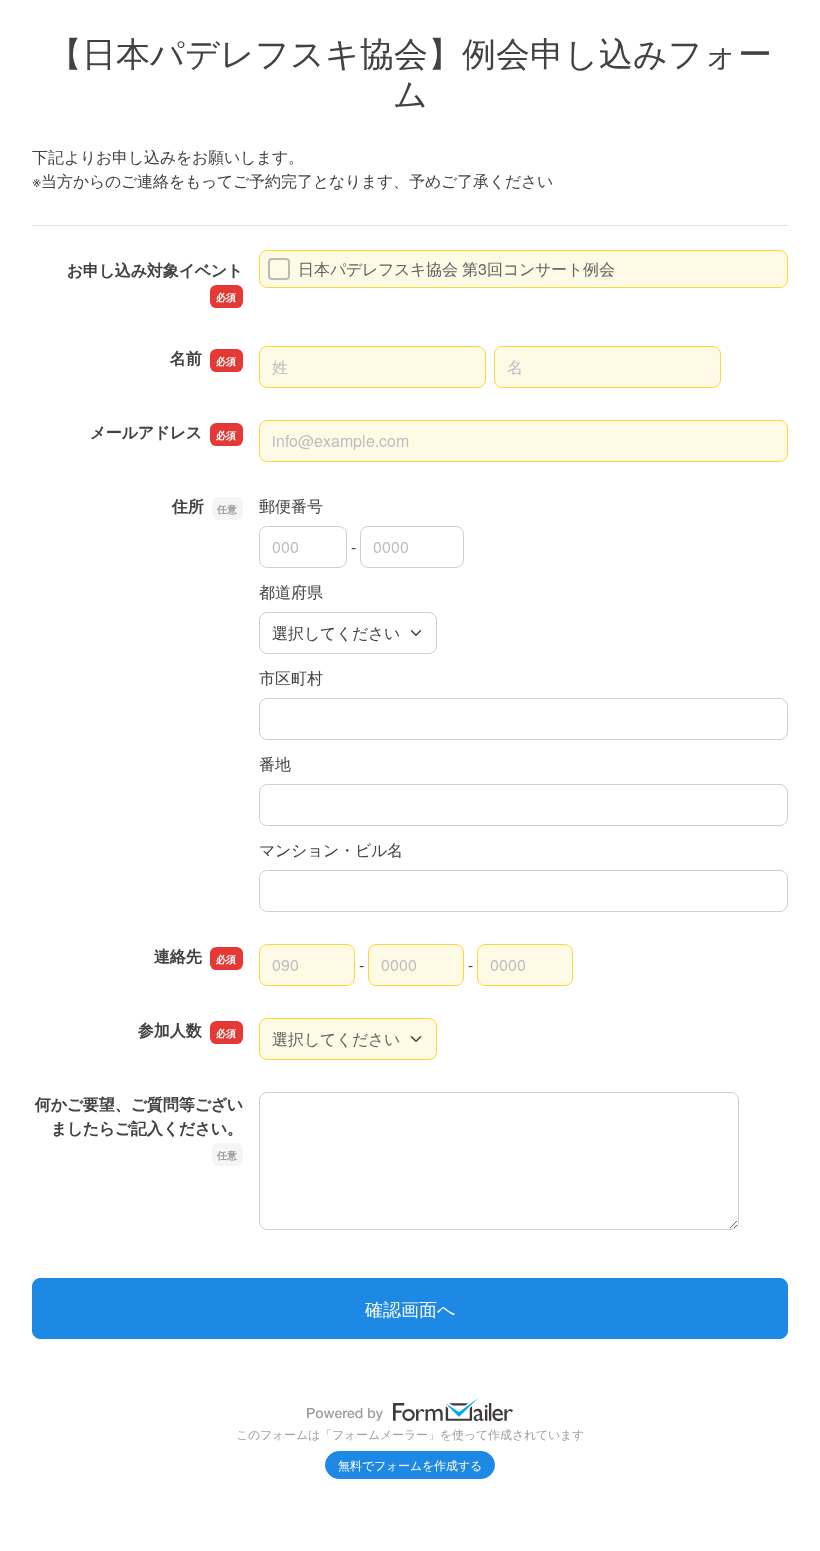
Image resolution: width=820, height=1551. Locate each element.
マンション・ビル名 (331, 849)
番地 (275, 763)
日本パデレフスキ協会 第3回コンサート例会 (456, 268)
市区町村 (291, 677)
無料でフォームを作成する (410, 1464)
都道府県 (291, 591)
